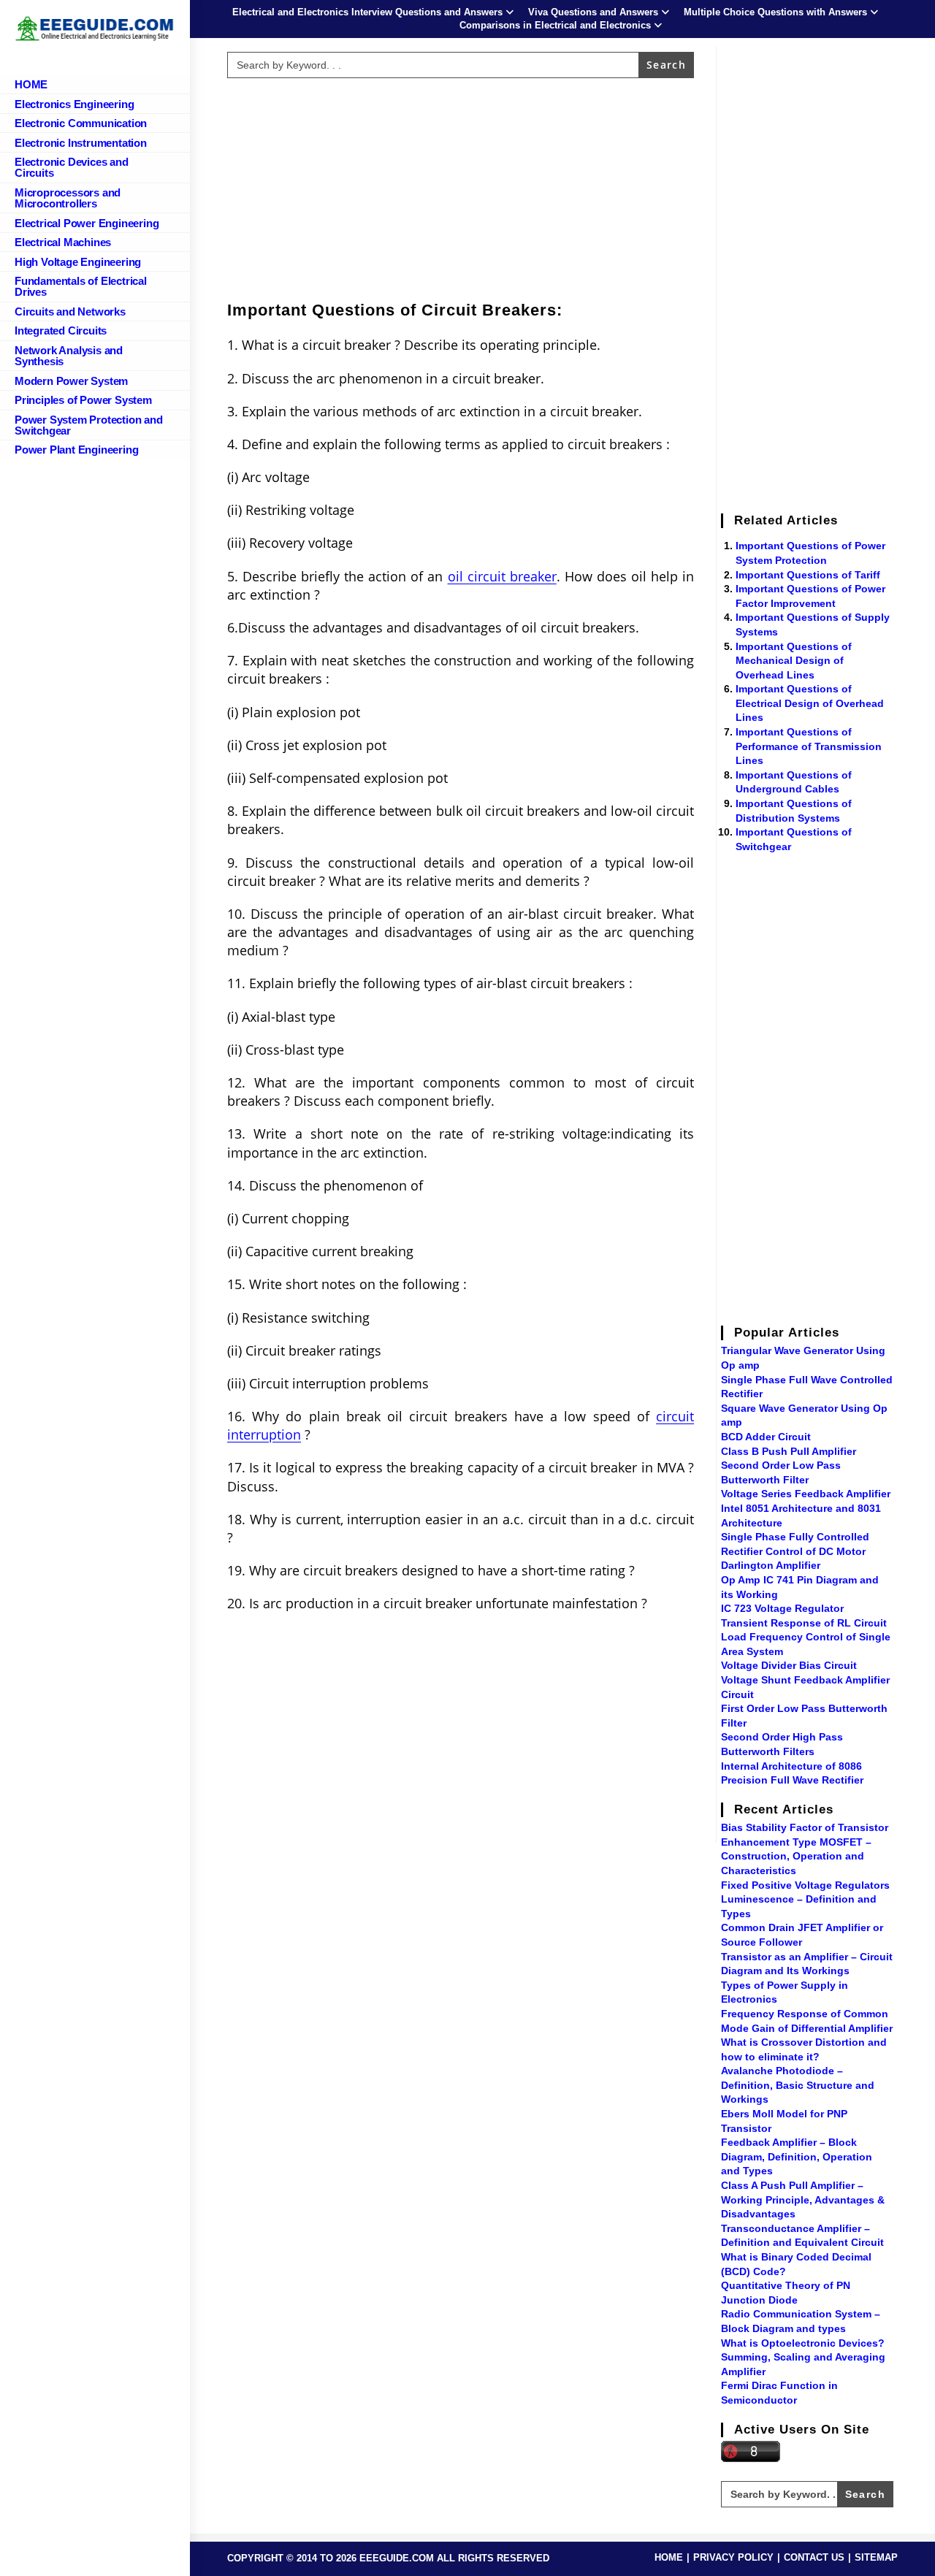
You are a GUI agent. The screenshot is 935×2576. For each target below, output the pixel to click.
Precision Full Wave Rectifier (792, 1780)
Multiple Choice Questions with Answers (775, 12)
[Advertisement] (461, 186)
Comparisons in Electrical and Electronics (555, 25)
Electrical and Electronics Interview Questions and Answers (367, 12)
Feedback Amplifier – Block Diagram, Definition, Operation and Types (797, 2156)
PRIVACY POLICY (733, 2557)
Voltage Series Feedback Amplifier (806, 1494)
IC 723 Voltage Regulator (782, 1608)
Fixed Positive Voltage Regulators (805, 1885)
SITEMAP (876, 2557)
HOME (669, 2557)
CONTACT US (814, 2557)
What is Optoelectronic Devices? (803, 2343)
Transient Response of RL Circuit (804, 1623)
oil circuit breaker (502, 576)
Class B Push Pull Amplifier (789, 1451)
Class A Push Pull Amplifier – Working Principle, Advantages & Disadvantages (803, 2199)
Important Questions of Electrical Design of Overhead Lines (810, 703)
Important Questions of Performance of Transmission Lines (809, 746)
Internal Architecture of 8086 (791, 1766)
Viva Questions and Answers (593, 12)
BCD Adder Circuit (766, 1437)
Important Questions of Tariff (808, 575)
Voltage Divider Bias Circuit (789, 1665)
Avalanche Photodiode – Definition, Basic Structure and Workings (798, 2085)
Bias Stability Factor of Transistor (805, 1827)
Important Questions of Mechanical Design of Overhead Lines (794, 661)
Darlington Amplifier (771, 1565)
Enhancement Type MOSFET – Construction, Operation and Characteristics (796, 1856)
